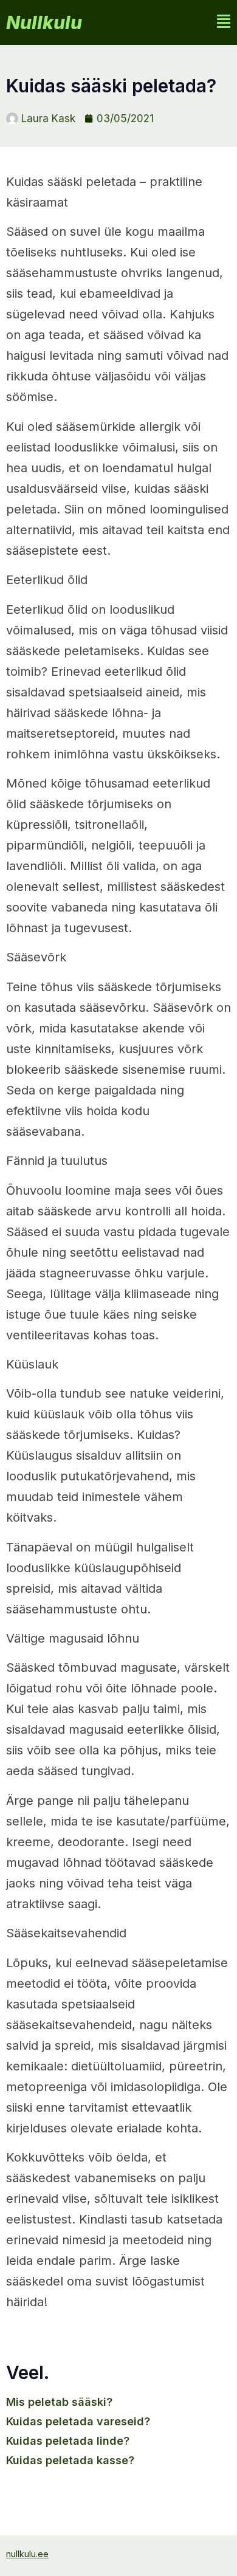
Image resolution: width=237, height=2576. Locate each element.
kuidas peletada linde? (68, 2441)
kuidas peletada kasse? (70, 2460)
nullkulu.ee (27, 2554)
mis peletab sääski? (59, 2402)
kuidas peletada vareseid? (78, 2421)
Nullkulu (44, 22)
